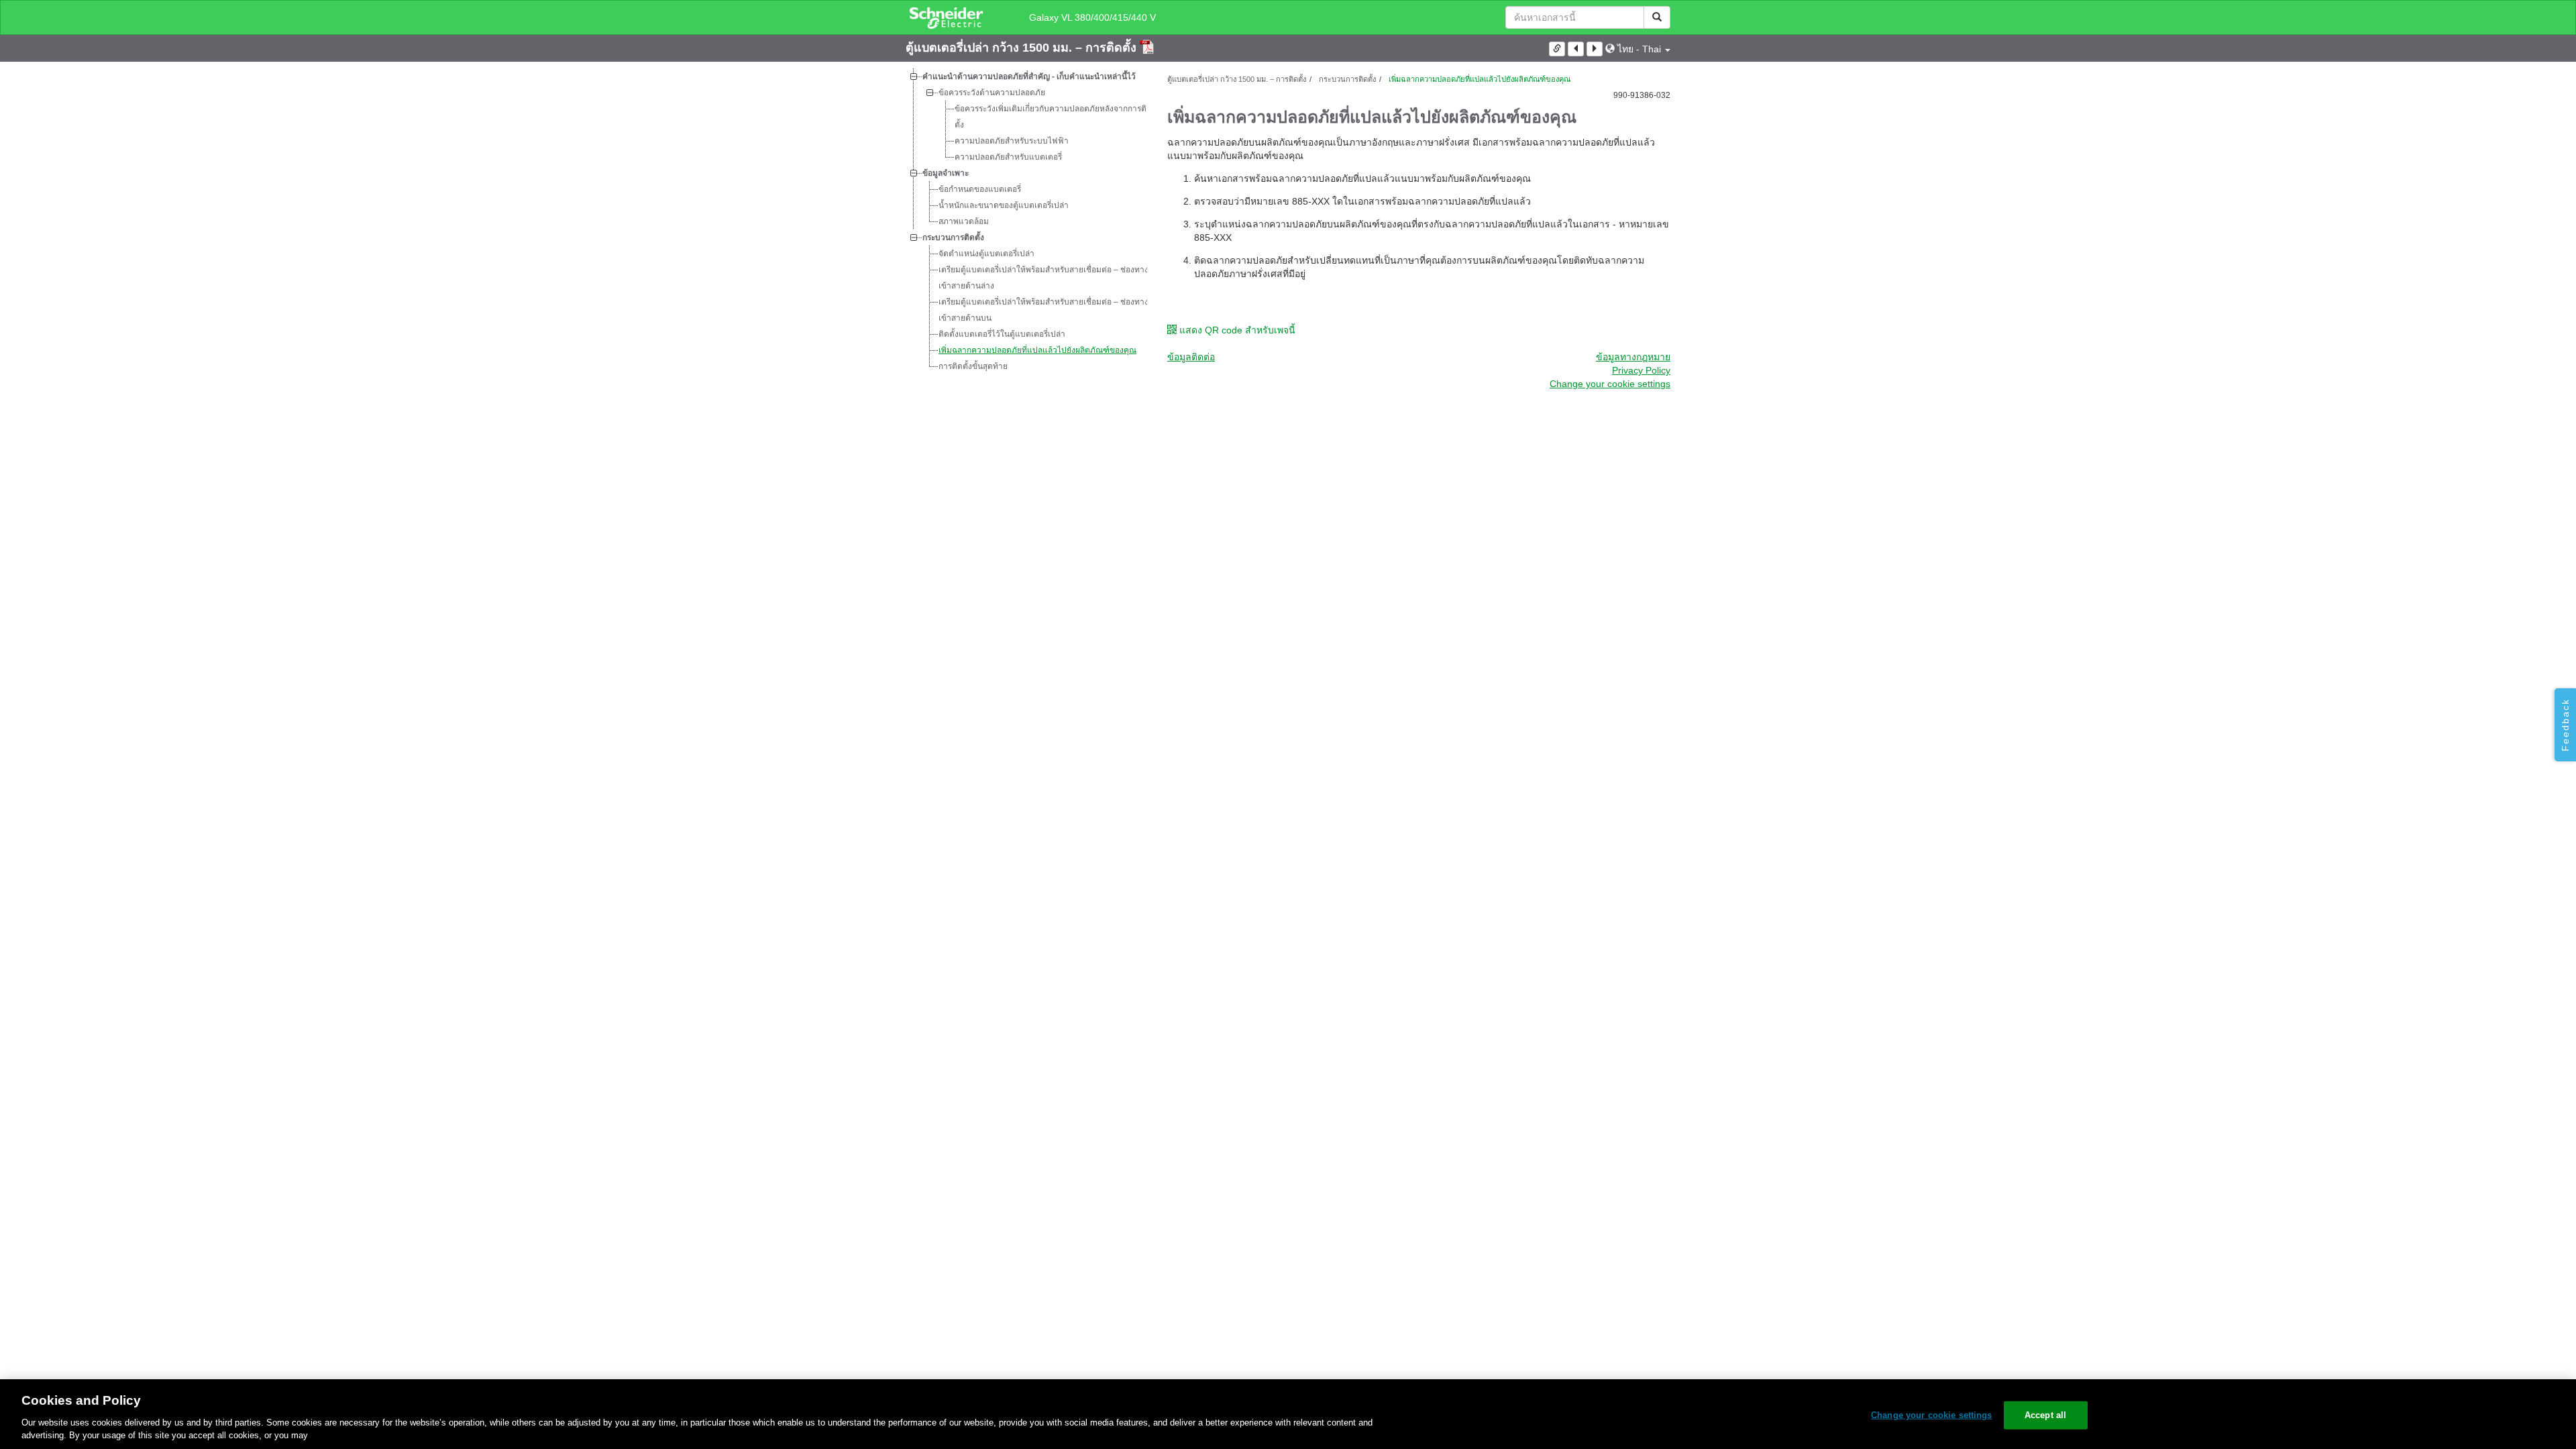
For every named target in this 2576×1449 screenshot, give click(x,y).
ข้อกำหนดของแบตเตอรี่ (980, 189)
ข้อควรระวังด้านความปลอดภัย (992, 93)
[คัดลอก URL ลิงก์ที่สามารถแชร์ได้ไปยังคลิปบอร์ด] (1557, 49)
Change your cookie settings (1932, 1415)
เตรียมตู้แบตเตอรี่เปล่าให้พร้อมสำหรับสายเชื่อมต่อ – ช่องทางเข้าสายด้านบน (1043, 310)
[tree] (1026, 221)
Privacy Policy (1641, 370)
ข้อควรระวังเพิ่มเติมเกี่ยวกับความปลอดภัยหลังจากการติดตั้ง (1053, 117)
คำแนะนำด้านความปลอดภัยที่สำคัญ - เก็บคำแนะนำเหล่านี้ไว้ (1029, 76)
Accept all (2045, 1415)
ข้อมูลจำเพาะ (946, 173)
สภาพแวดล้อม (964, 221)
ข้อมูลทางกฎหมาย (1633, 357)
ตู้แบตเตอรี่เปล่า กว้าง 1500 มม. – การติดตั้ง (1023, 48)
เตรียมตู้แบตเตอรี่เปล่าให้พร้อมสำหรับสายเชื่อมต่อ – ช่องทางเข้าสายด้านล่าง (1043, 278)
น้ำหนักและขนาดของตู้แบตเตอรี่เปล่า (1004, 205)
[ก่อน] (1576, 49)
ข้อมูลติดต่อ (1191, 357)
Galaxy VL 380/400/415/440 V (1092, 17)
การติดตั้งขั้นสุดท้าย (973, 366)
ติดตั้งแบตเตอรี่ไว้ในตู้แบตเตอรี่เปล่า (1002, 334)
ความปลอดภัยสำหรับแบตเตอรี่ (1008, 157)
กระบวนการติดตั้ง (953, 237)
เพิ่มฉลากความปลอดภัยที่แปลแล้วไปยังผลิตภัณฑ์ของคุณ (1037, 350)
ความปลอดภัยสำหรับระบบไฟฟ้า (1012, 141)
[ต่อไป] (1595, 49)
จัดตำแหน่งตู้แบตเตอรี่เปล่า (986, 254)
